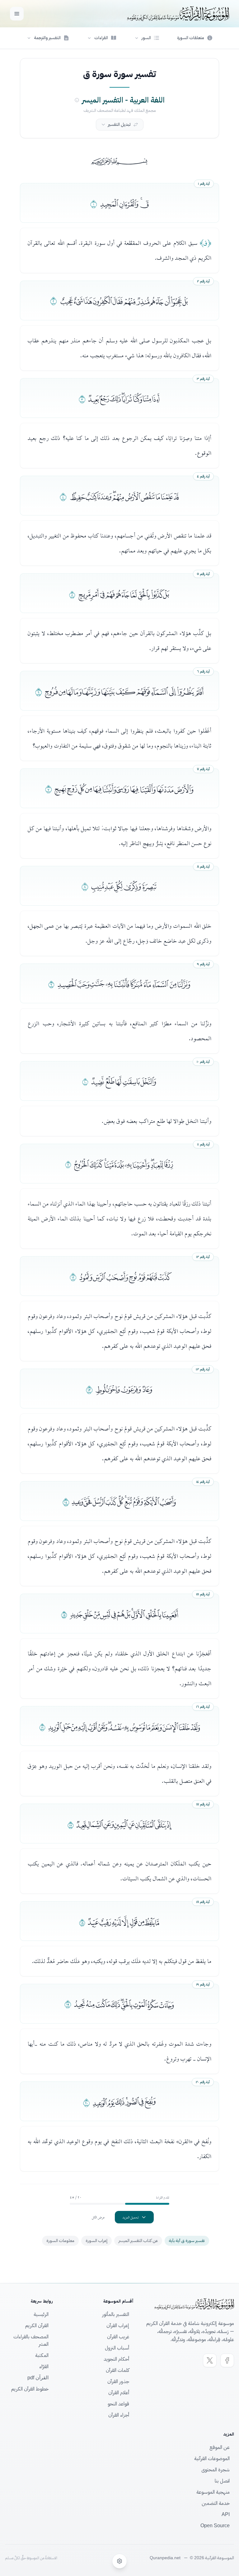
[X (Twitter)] (210, 2360)
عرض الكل (98, 2217)
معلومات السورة (60, 2241)
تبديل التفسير (119, 124)
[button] (147, 38)
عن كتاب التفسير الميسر (138, 2241)
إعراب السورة (96, 2241)
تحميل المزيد (131, 2217)
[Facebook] (227, 2360)
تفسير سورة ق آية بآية (187, 2241)
